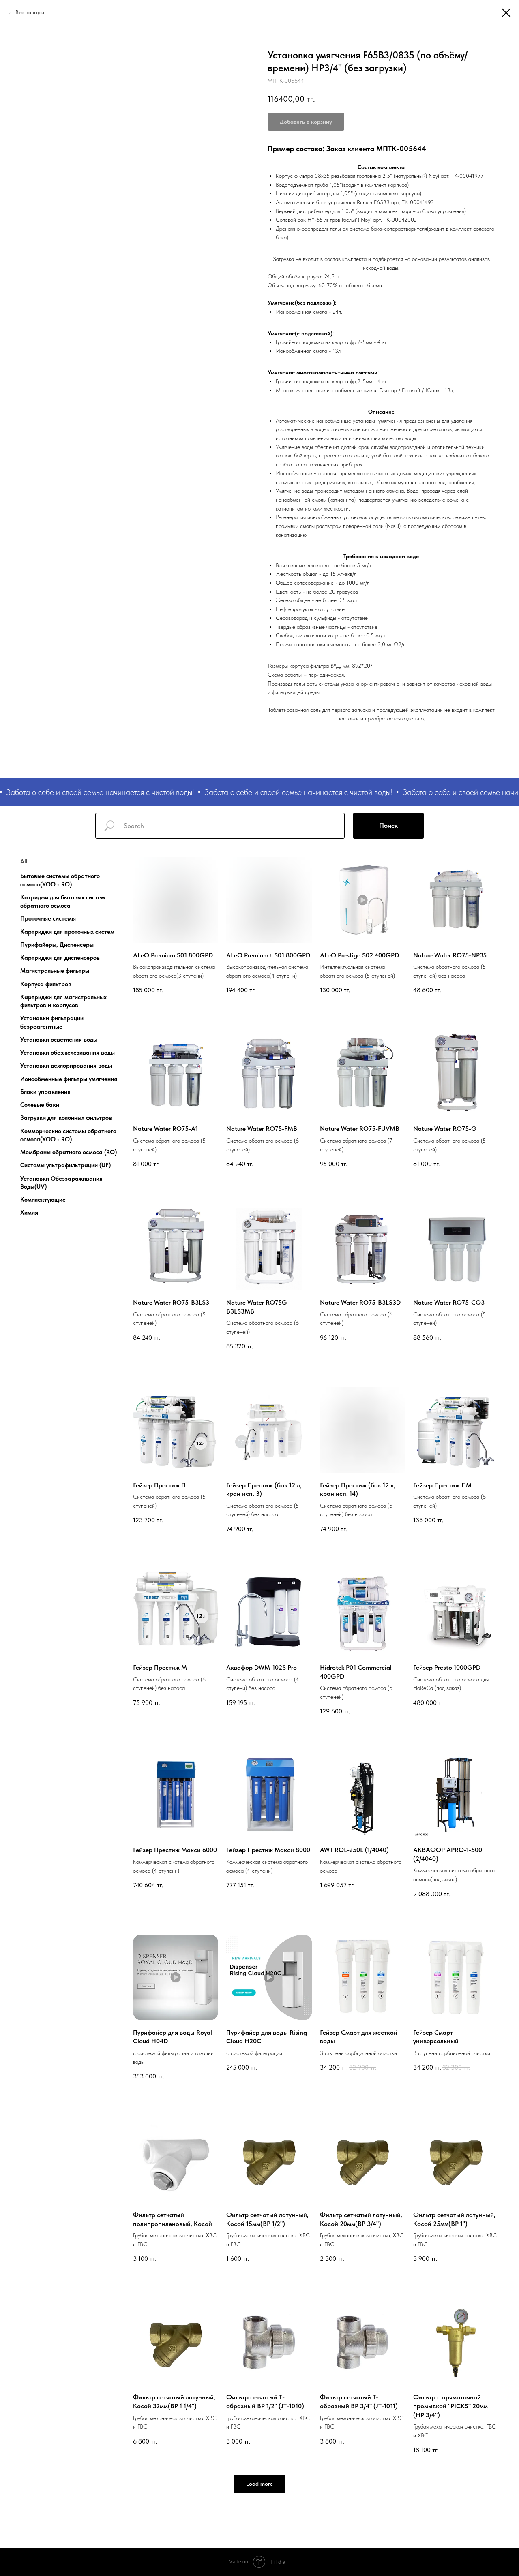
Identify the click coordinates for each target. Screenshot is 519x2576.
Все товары (30, 12)
